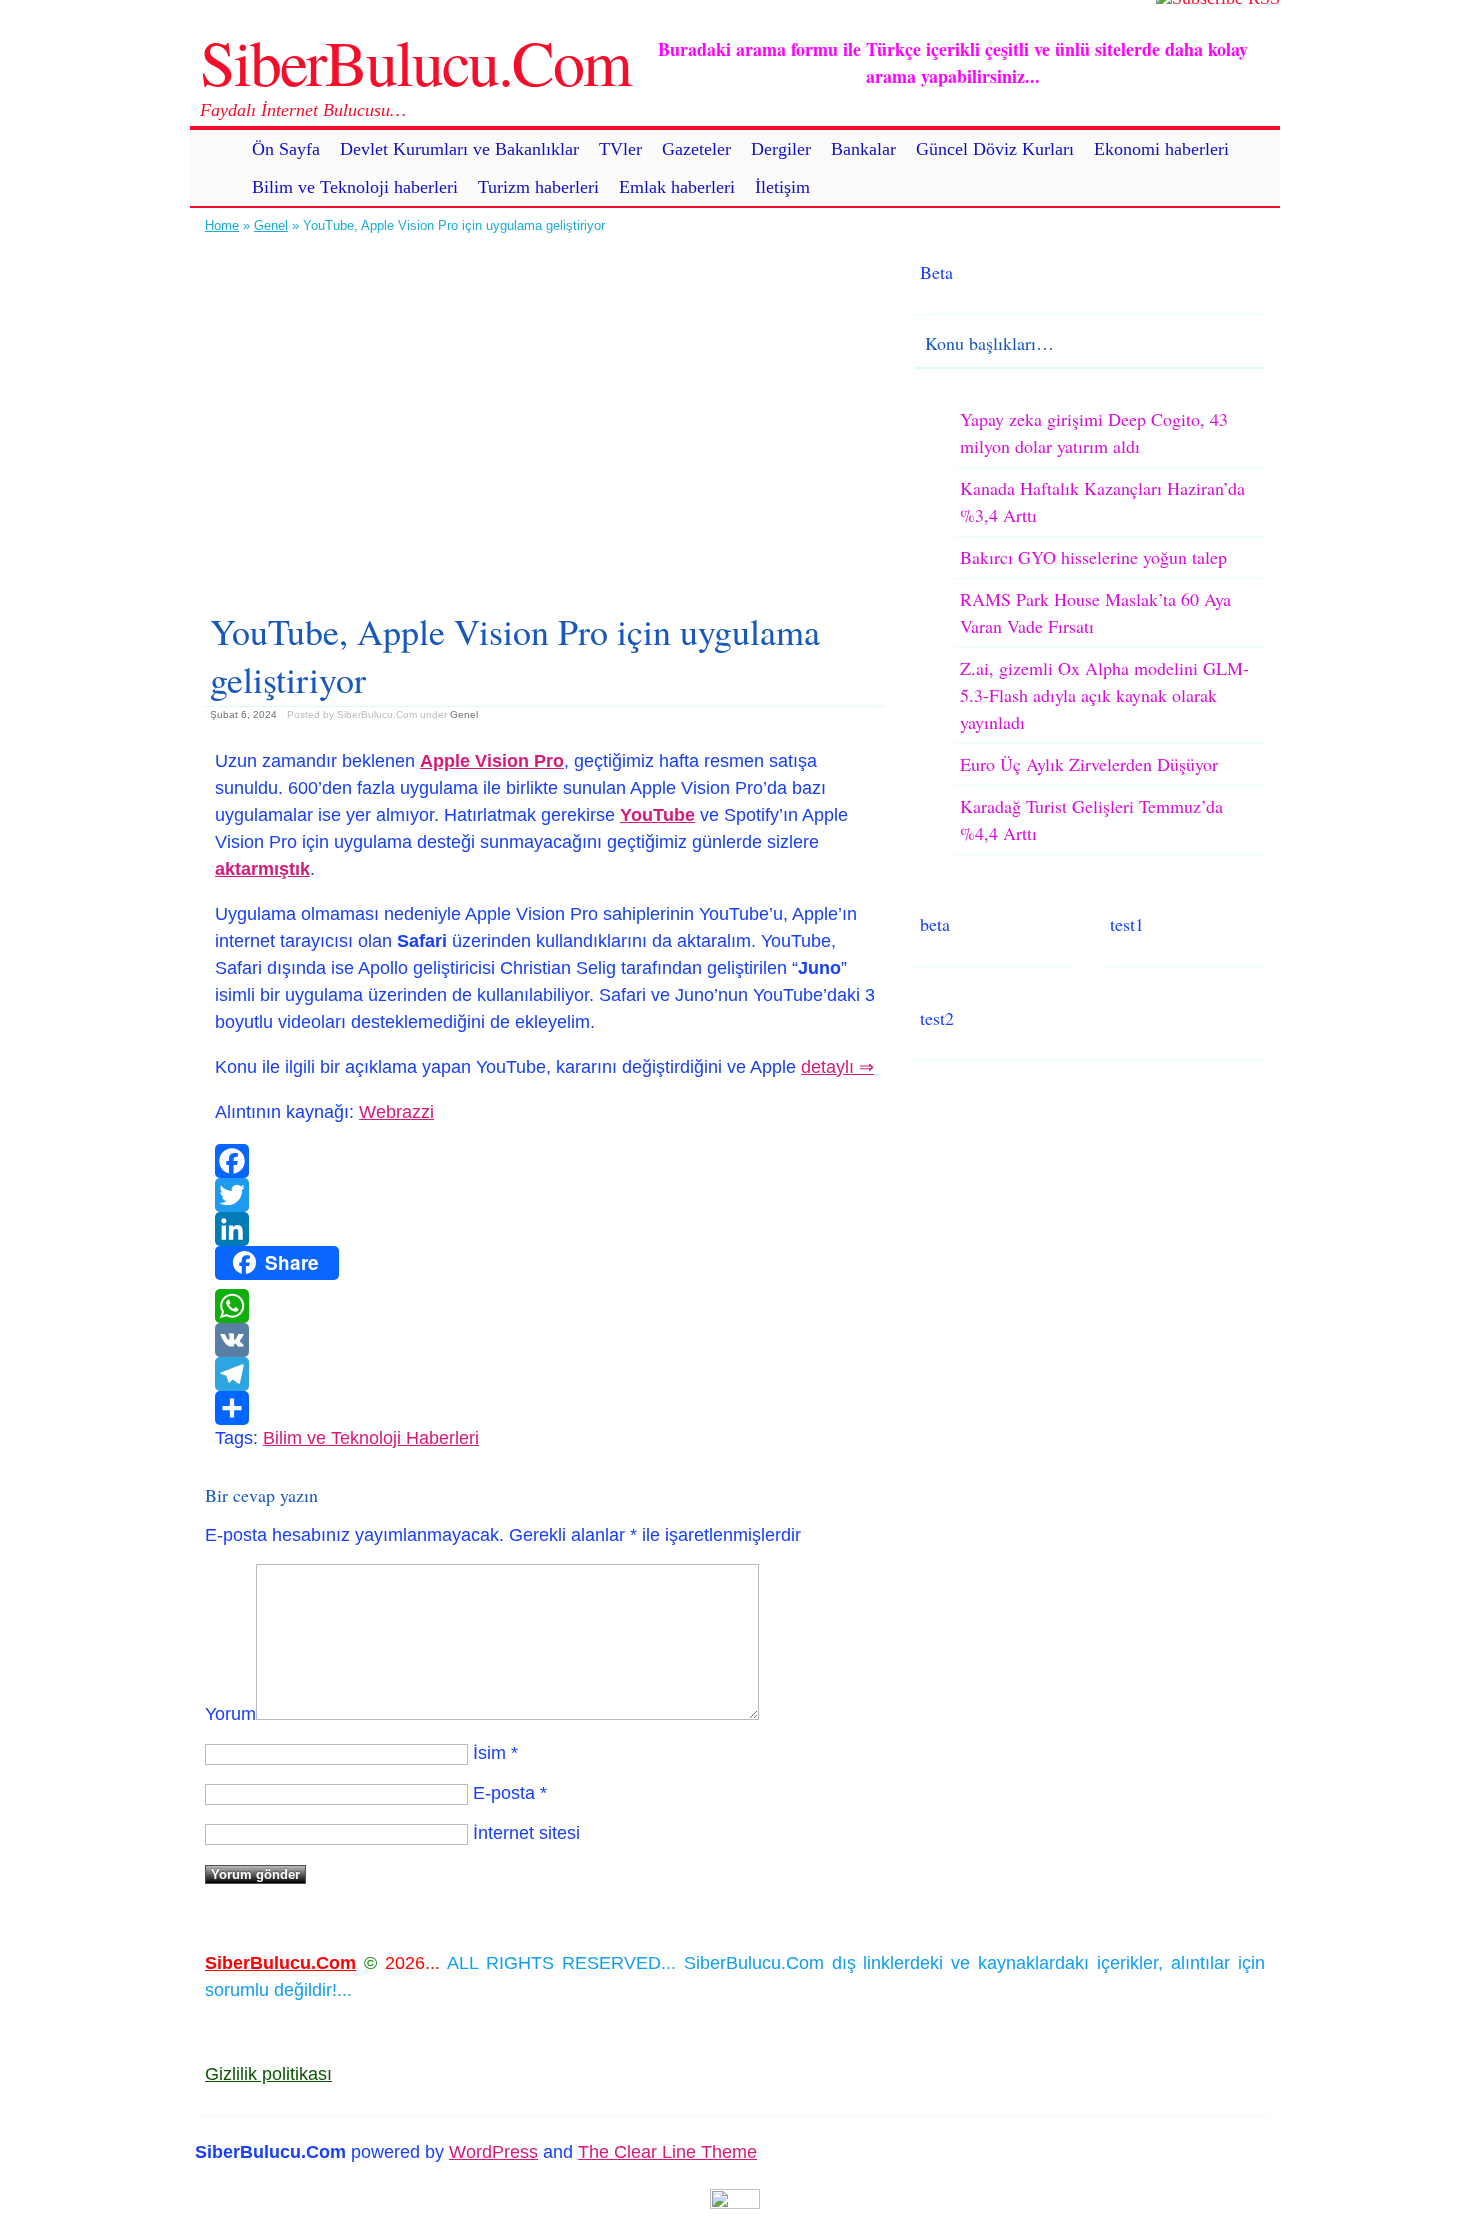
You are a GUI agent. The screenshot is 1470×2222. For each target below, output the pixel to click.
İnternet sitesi (526, 1833)
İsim (489, 1753)
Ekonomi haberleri (1161, 149)
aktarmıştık (262, 869)
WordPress (493, 2152)
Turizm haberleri (538, 187)
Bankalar (863, 149)
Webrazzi (396, 1112)
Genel (271, 225)
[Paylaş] (545, 1408)
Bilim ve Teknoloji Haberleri (371, 1438)
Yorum (230, 1714)
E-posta (504, 1793)
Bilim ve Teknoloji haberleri (355, 187)
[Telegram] (545, 1374)
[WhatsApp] (545, 1306)
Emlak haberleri (677, 187)
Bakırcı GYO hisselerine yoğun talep (1093, 557)
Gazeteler (696, 149)
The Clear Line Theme (667, 2152)
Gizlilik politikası (268, 2074)
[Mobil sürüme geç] (735, 2203)
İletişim (782, 187)
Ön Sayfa (286, 149)
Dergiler (781, 149)
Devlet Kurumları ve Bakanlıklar (459, 149)
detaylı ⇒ (837, 1067)
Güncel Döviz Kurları (995, 149)
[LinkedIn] (545, 1229)
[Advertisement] (545, 415)
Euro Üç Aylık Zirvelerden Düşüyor (1089, 764)
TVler (620, 149)
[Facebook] (545, 1161)
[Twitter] (545, 1195)
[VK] (545, 1340)
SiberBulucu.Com (415, 61)
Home (222, 225)
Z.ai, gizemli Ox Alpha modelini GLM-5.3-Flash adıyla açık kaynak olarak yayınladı (1104, 695)
